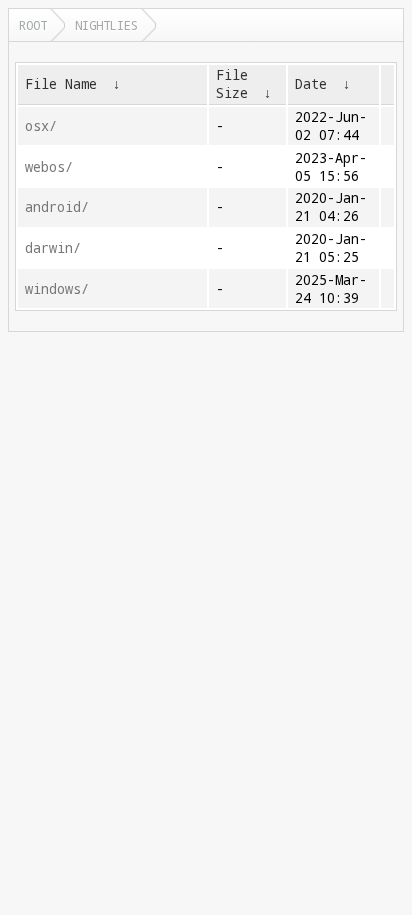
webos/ (49, 167)
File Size (232, 84)
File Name (61, 84)
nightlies (106, 25)
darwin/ (53, 248)
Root (33, 25)
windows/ (57, 289)
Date (311, 84)
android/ (57, 207)
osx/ (41, 126)
